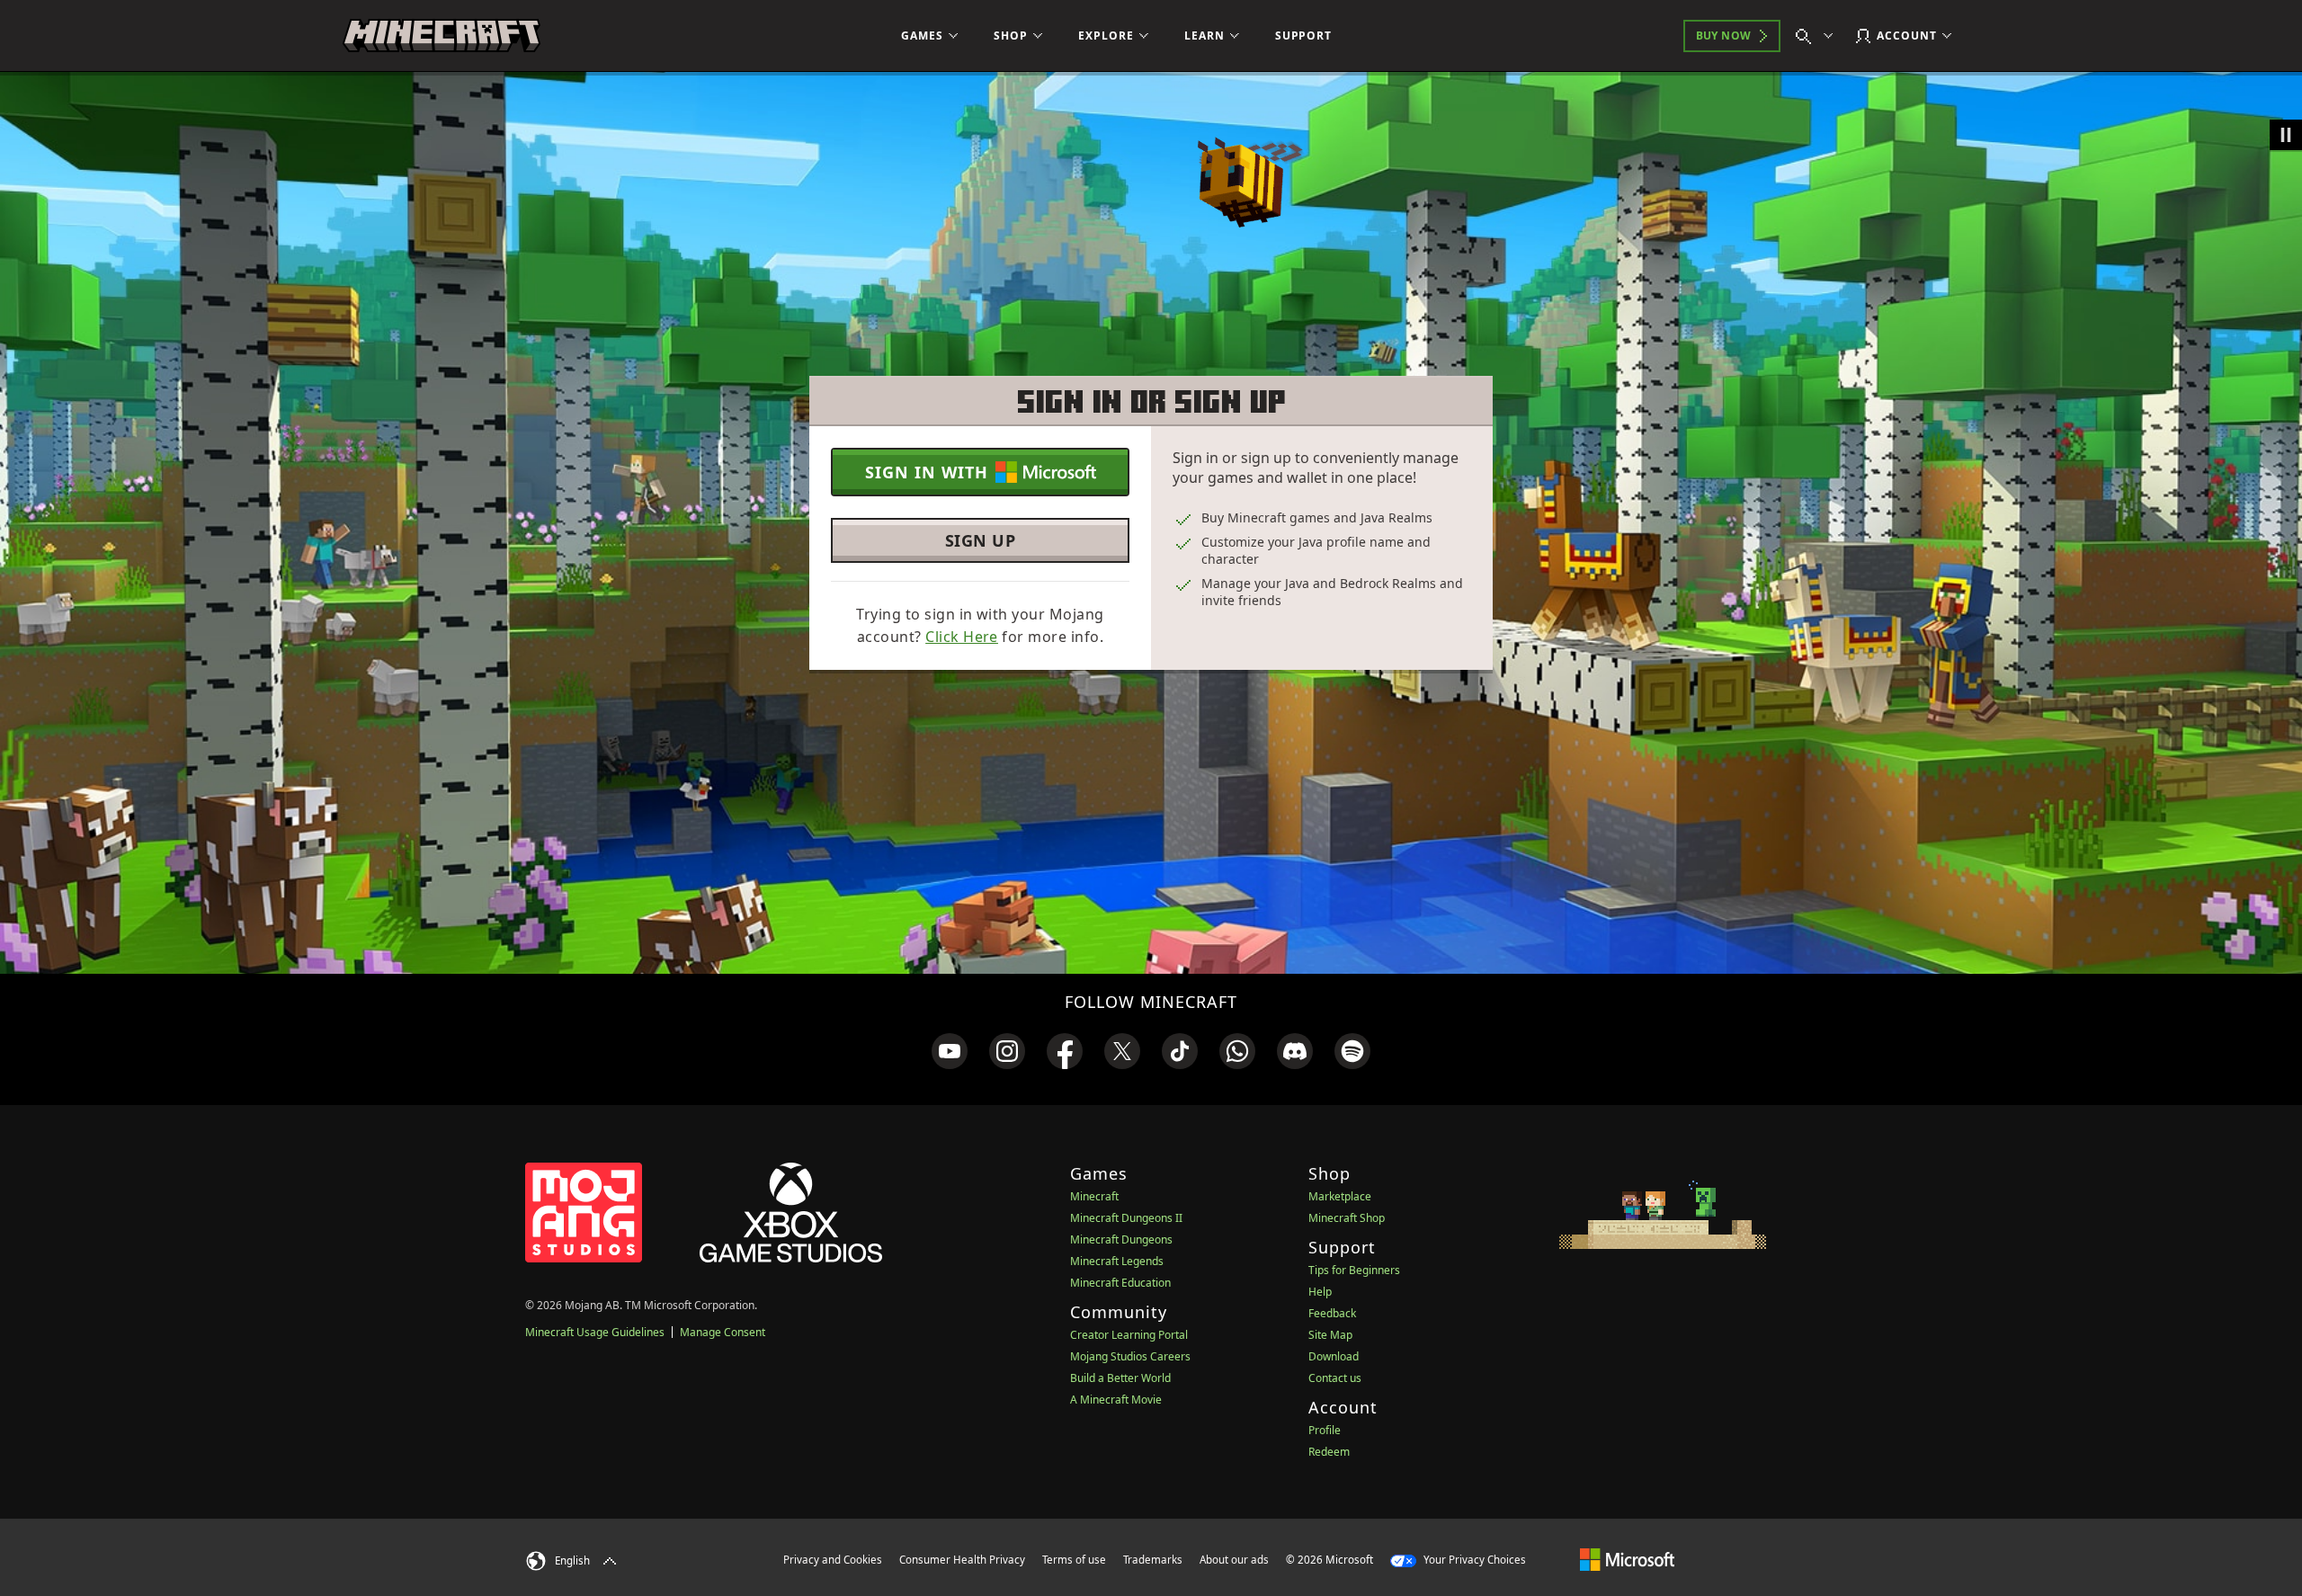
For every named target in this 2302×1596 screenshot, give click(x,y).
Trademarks (1153, 1560)
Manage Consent (723, 1332)
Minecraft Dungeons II (1126, 1218)
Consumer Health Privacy (962, 1560)
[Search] (1818, 36)
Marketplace (1340, 1196)
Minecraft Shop (1347, 1218)
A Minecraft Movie (1116, 1400)
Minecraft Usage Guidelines (595, 1332)
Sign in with (927, 472)
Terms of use (1074, 1560)
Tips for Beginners (1354, 1270)
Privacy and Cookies (833, 1560)
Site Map (1330, 1335)
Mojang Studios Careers (1130, 1356)
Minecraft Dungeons (1121, 1239)
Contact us (1335, 1378)
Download (1334, 1356)
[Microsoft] (1627, 1559)
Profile (1325, 1430)
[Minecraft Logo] (442, 36)
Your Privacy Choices (1473, 1560)
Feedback (1332, 1313)
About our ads (1234, 1560)
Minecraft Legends (1117, 1261)
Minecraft (1094, 1196)
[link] (950, 1051)
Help (1320, 1292)
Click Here (962, 637)
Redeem (1329, 1452)
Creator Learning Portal (1129, 1335)
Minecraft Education (1120, 1283)
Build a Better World (1120, 1378)
